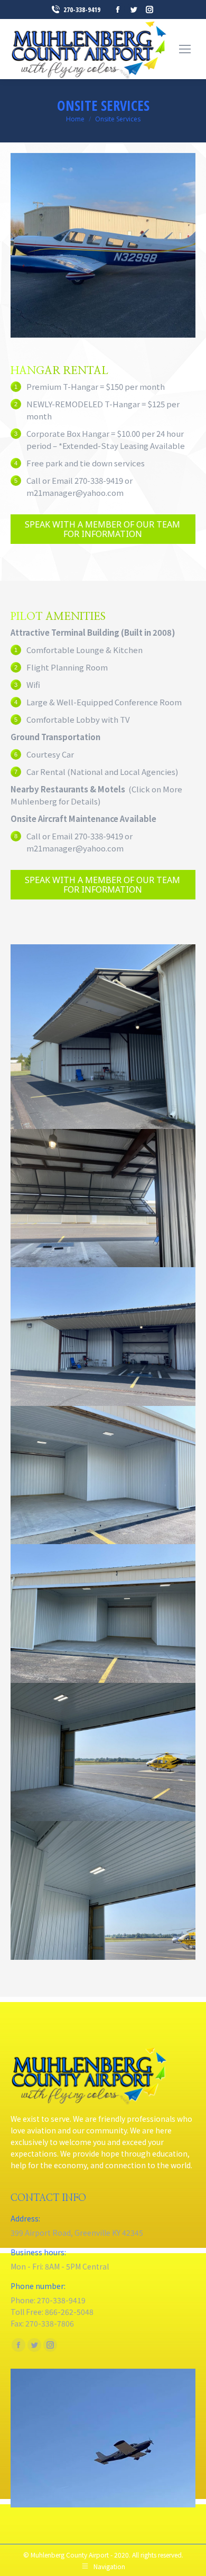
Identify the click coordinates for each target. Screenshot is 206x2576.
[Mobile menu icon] (185, 49)
